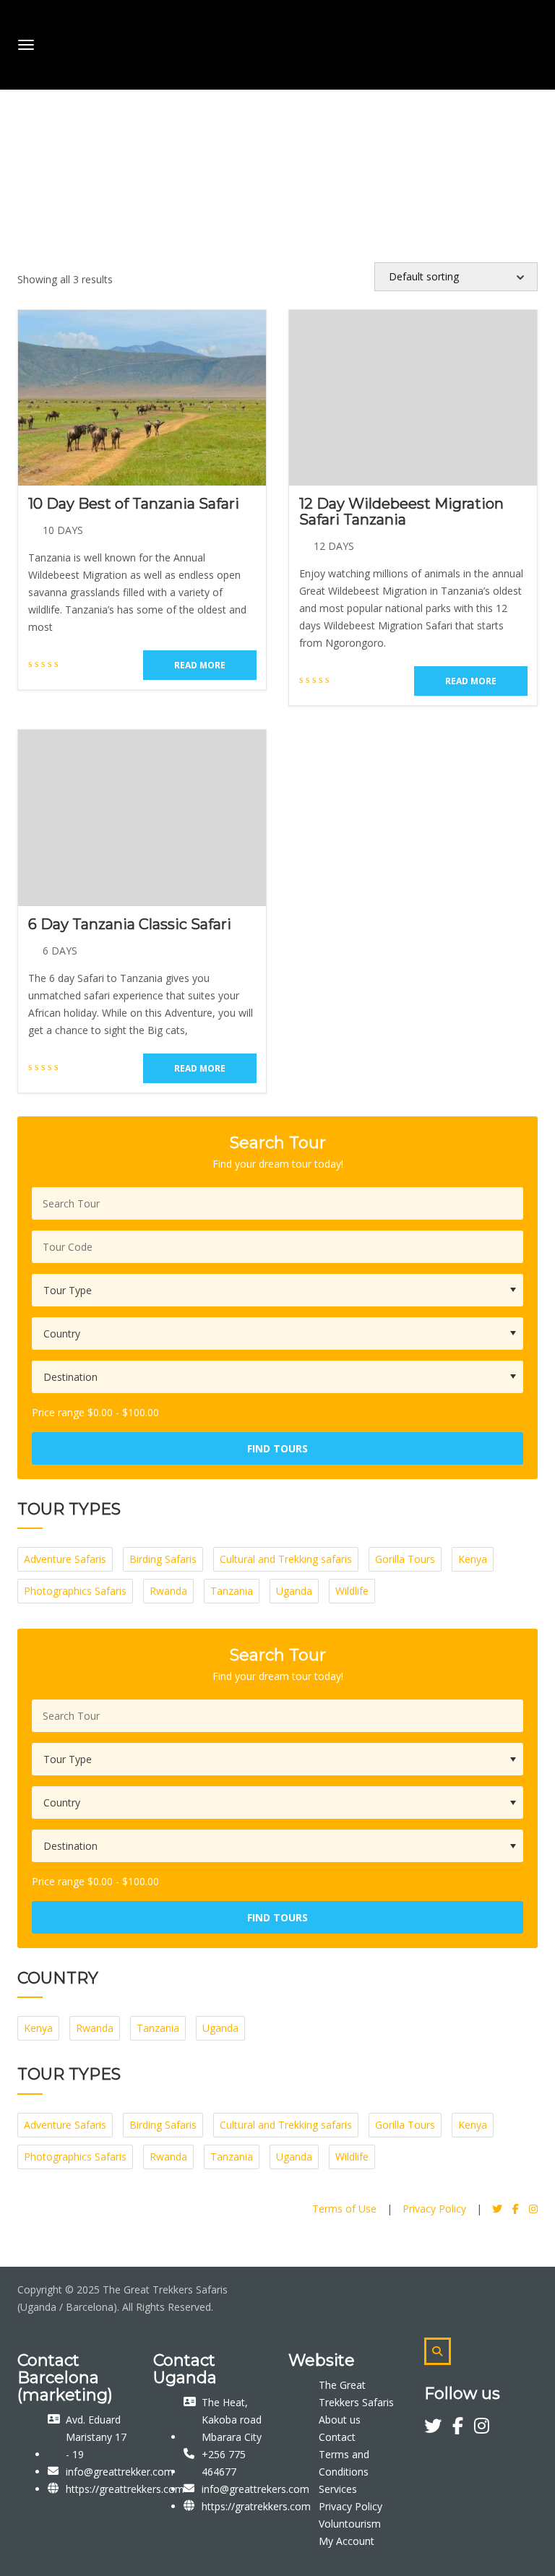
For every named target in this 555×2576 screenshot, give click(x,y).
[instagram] (482, 2428)
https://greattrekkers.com (125, 2489)
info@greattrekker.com (120, 2472)
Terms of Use (344, 2209)
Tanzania (232, 1591)
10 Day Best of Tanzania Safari (134, 504)
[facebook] (463, 2428)
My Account (347, 2541)
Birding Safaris (163, 1559)
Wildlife (352, 1591)
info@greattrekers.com (255, 2489)
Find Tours (277, 1448)
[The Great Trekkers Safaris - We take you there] (128, 42)
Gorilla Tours (405, 1559)
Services (338, 2489)
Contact (337, 2437)
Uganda (294, 1591)
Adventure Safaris (65, 1559)
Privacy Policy (434, 2209)
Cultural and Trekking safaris (286, 1559)
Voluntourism (350, 2524)
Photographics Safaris (75, 1591)
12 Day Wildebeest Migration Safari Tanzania (401, 512)
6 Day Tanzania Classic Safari (130, 924)
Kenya (473, 1559)
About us (340, 2420)
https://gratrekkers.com (256, 2506)
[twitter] (438, 2428)
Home (25, 135)
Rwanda (168, 1591)
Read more (200, 665)
